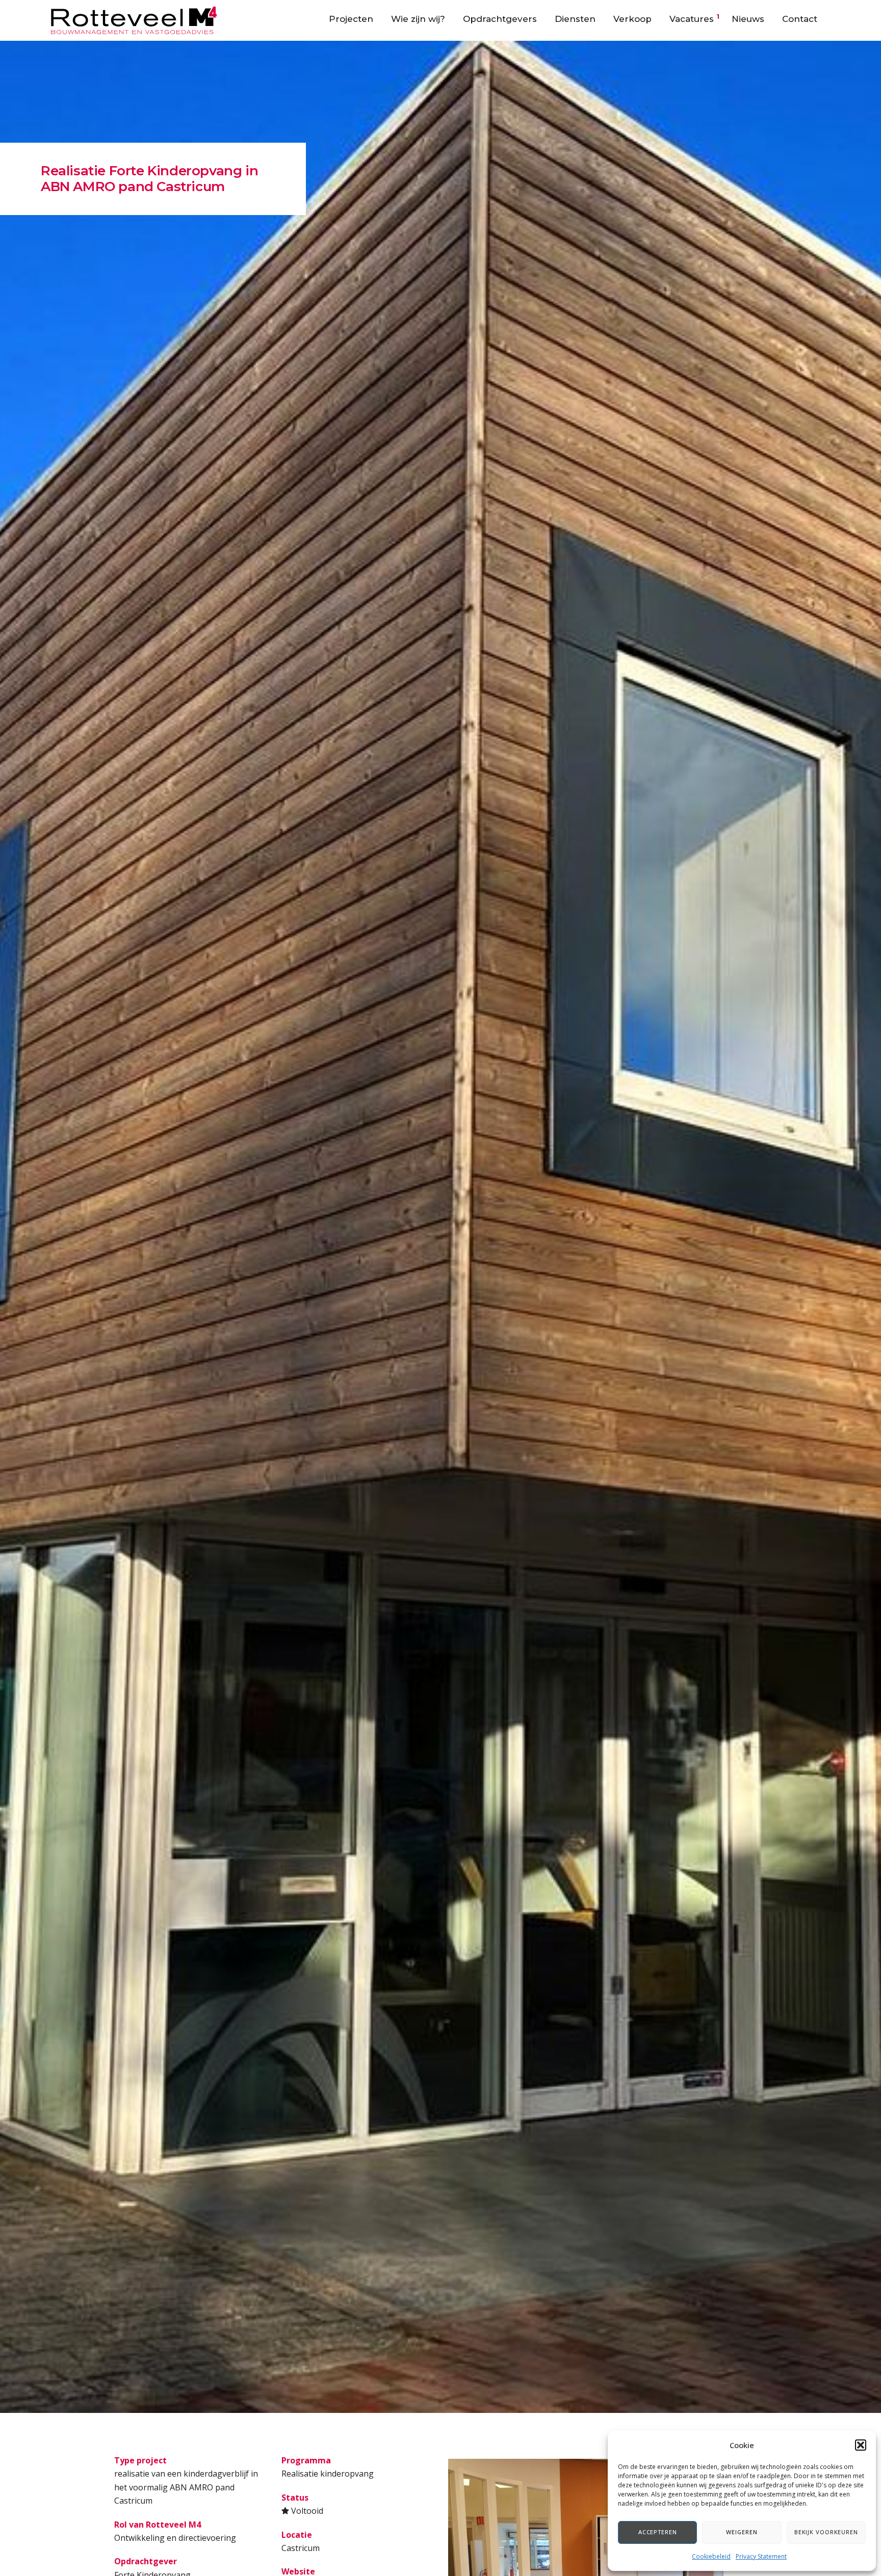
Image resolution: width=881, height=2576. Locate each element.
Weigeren (742, 2532)
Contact (800, 19)
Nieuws (748, 19)
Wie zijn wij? (418, 19)
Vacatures (692, 19)
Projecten (351, 19)
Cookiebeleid (711, 2556)
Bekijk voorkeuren (826, 2532)
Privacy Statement (761, 2556)
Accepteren (658, 2532)
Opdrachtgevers (500, 19)
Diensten (575, 19)
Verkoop (632, 19)
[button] (861, 2445)
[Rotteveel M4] (134, 19)
